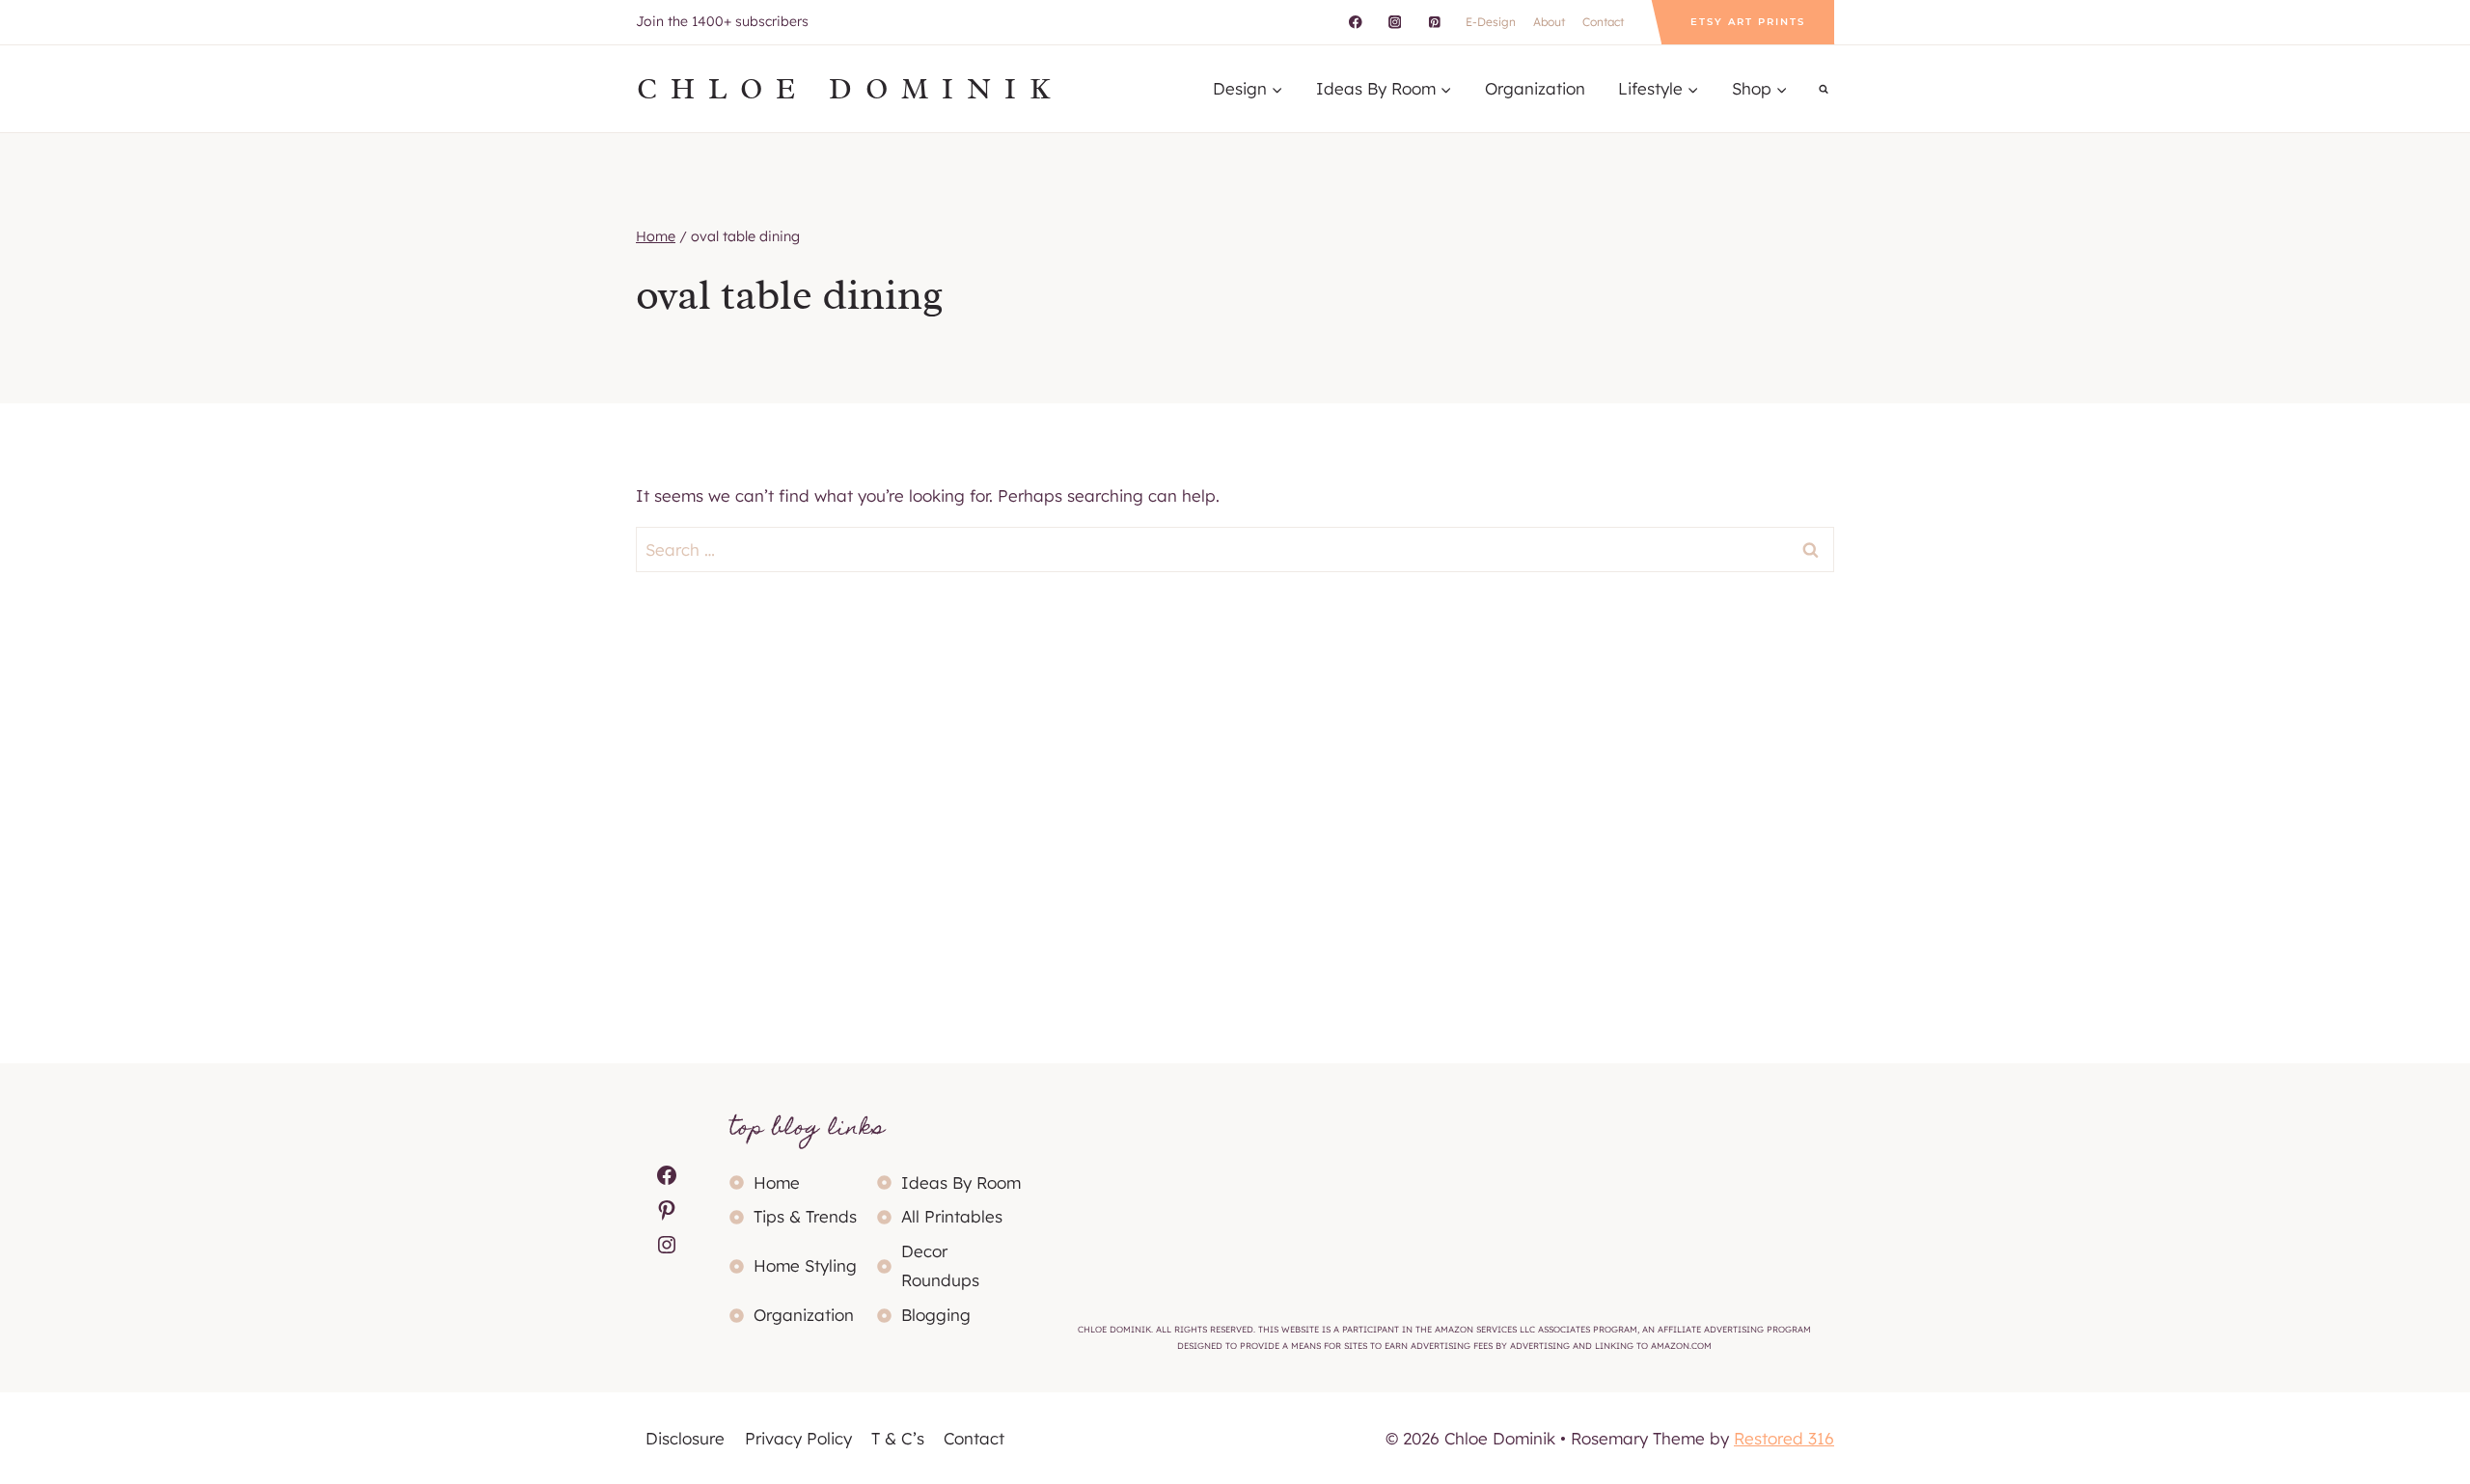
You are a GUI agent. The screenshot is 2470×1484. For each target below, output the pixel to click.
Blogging (936, 1315)
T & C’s (898, 1438)
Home (777, 1182)
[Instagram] (1395, 22)
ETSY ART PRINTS (1748, 22)
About (1549, 22)
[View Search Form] (1824, 89)
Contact (1603, 22)
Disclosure (685, 1438)
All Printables (952, 1216)
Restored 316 (1784, 1438)
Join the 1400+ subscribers (722, 21)
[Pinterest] (1434, 22)
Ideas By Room (961, 1182)
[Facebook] (1355, 22)
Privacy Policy (798, 1438)
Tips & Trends (805, 1216)
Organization (1535, 88)
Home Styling (805, 1265)
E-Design (1491, 22)
